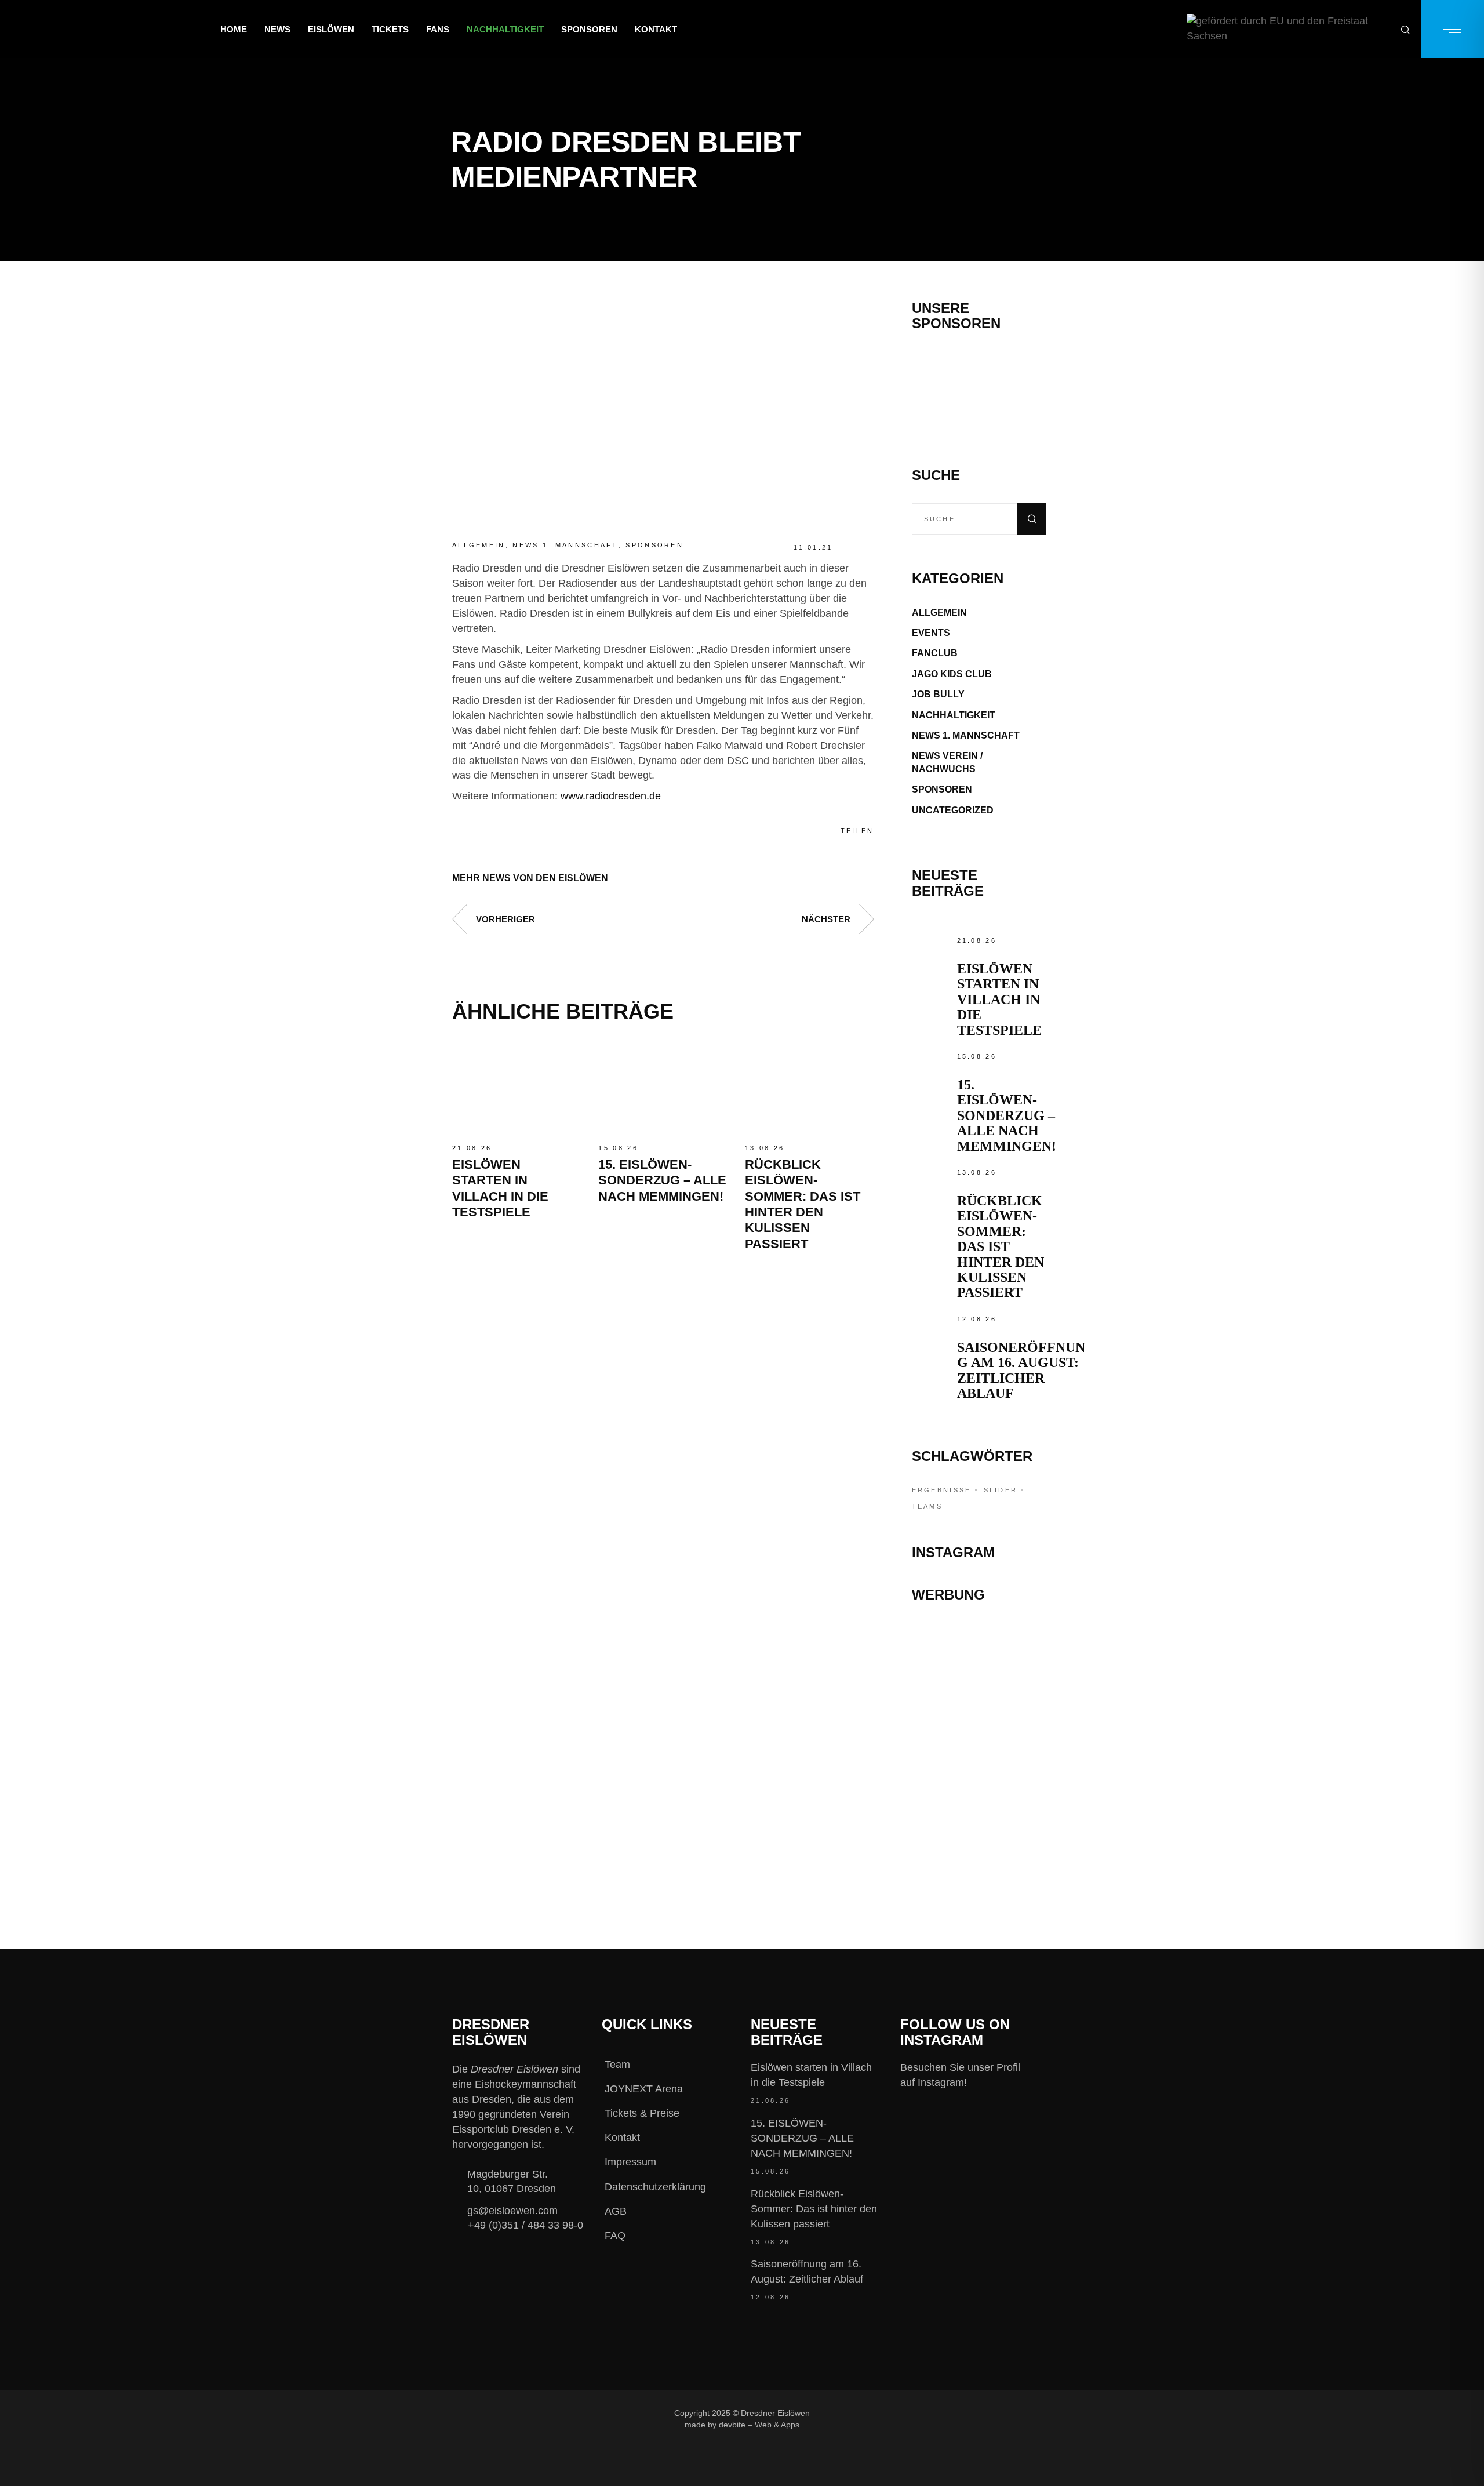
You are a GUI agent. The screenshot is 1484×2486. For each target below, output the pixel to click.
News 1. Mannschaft (565, 545)
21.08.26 (472, 1148)
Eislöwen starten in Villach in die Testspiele (999, 1000)
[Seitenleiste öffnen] (1453, 29)
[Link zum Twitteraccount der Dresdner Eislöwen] (932, 2413)
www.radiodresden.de (611, 796)
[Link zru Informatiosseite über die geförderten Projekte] (1288, 29)
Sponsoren (654, 545)
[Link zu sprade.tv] (979, 1834)
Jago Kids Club (952, 674)
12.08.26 (977, 1319)
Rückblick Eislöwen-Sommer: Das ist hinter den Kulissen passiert (1001, 1246)
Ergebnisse (942, 1490)
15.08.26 (618, 1148)
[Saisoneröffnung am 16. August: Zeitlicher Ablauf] (932, 1332)
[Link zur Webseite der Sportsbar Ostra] (979, 1688)
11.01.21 (813, 547)
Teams (927, 1506)
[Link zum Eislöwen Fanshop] (979, 1783)
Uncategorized (953, 810)
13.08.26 (765, 1148)
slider (1001, 1490)
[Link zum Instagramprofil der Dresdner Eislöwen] (893, 2413)
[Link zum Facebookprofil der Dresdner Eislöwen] (854, 2413)
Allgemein (479, 545)
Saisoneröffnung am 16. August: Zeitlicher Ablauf (1021, 1370)
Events (931, 633)
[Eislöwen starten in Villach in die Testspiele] (517, 1088)
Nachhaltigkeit (954, 715)
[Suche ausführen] (1032, 519)
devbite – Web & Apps (759, 2425)
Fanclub (935, 653)
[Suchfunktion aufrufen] (1405, 29)
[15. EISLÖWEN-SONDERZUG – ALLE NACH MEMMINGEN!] (663, 1088)
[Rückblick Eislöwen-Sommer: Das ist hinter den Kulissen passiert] (809, 1088)
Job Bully (938, 694)
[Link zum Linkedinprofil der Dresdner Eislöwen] (970, 2413)
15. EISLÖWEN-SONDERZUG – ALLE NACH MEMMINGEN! (662, 1180)
